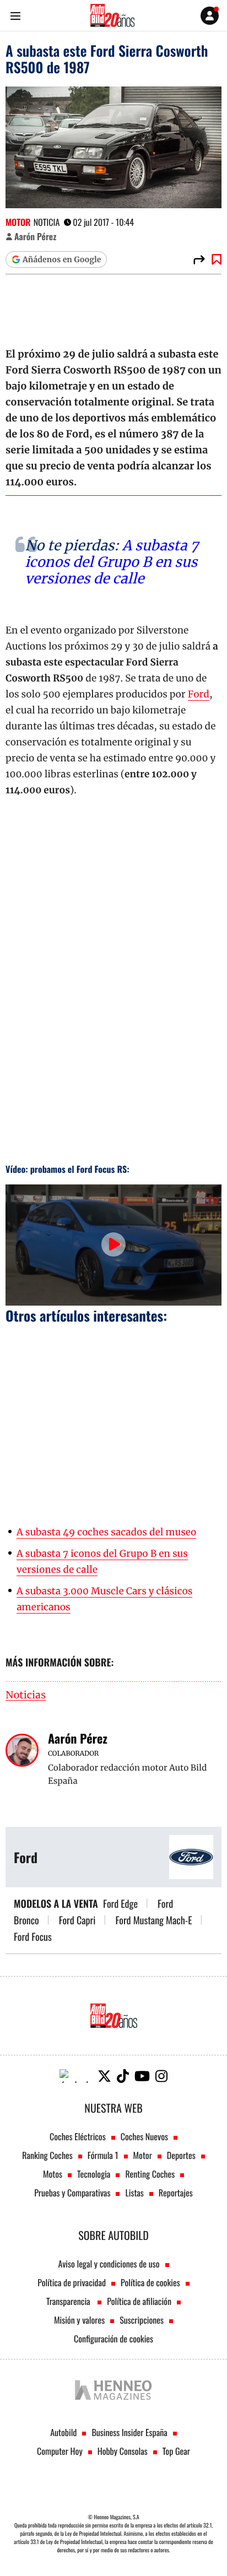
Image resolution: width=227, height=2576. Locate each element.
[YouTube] (142, 2076)
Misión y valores (79, 2320)
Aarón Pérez (35, 236)
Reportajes (176, 2193)
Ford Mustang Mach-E (153, 1920)
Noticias (26, 1695)
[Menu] (15, 16)
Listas (134, 2193)
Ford (199, 694)
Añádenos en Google (62, 259)
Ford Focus (33, 1937)
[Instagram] (161, 2076)
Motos (53, 2174)
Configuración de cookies (113, 2339)
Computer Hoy (60, 2451)
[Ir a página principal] (112, 15)
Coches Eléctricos (78, 2136)
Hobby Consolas (123, 2451)
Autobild (63, 2432)
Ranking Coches (47, 2155)
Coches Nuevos (144, 2136)
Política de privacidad (72, 2282)
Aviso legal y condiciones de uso (109, 2264)
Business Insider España (129, 2432)
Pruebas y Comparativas (72, 2193)
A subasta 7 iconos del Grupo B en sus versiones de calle (112, 562)
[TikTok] (123, 2076)
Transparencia (69, 2301)
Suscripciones (142, 2320)
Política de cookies (150, 2282)
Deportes (181, 2155)
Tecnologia (94, 2174)
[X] (104, 2076)
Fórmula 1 (103, 2155)
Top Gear (176, 2451)
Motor (18, 222)
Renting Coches (150, 2174)
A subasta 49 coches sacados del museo (106, 1532)
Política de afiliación (139, 2301)
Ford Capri (77, 1920)
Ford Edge (120, 1904)
